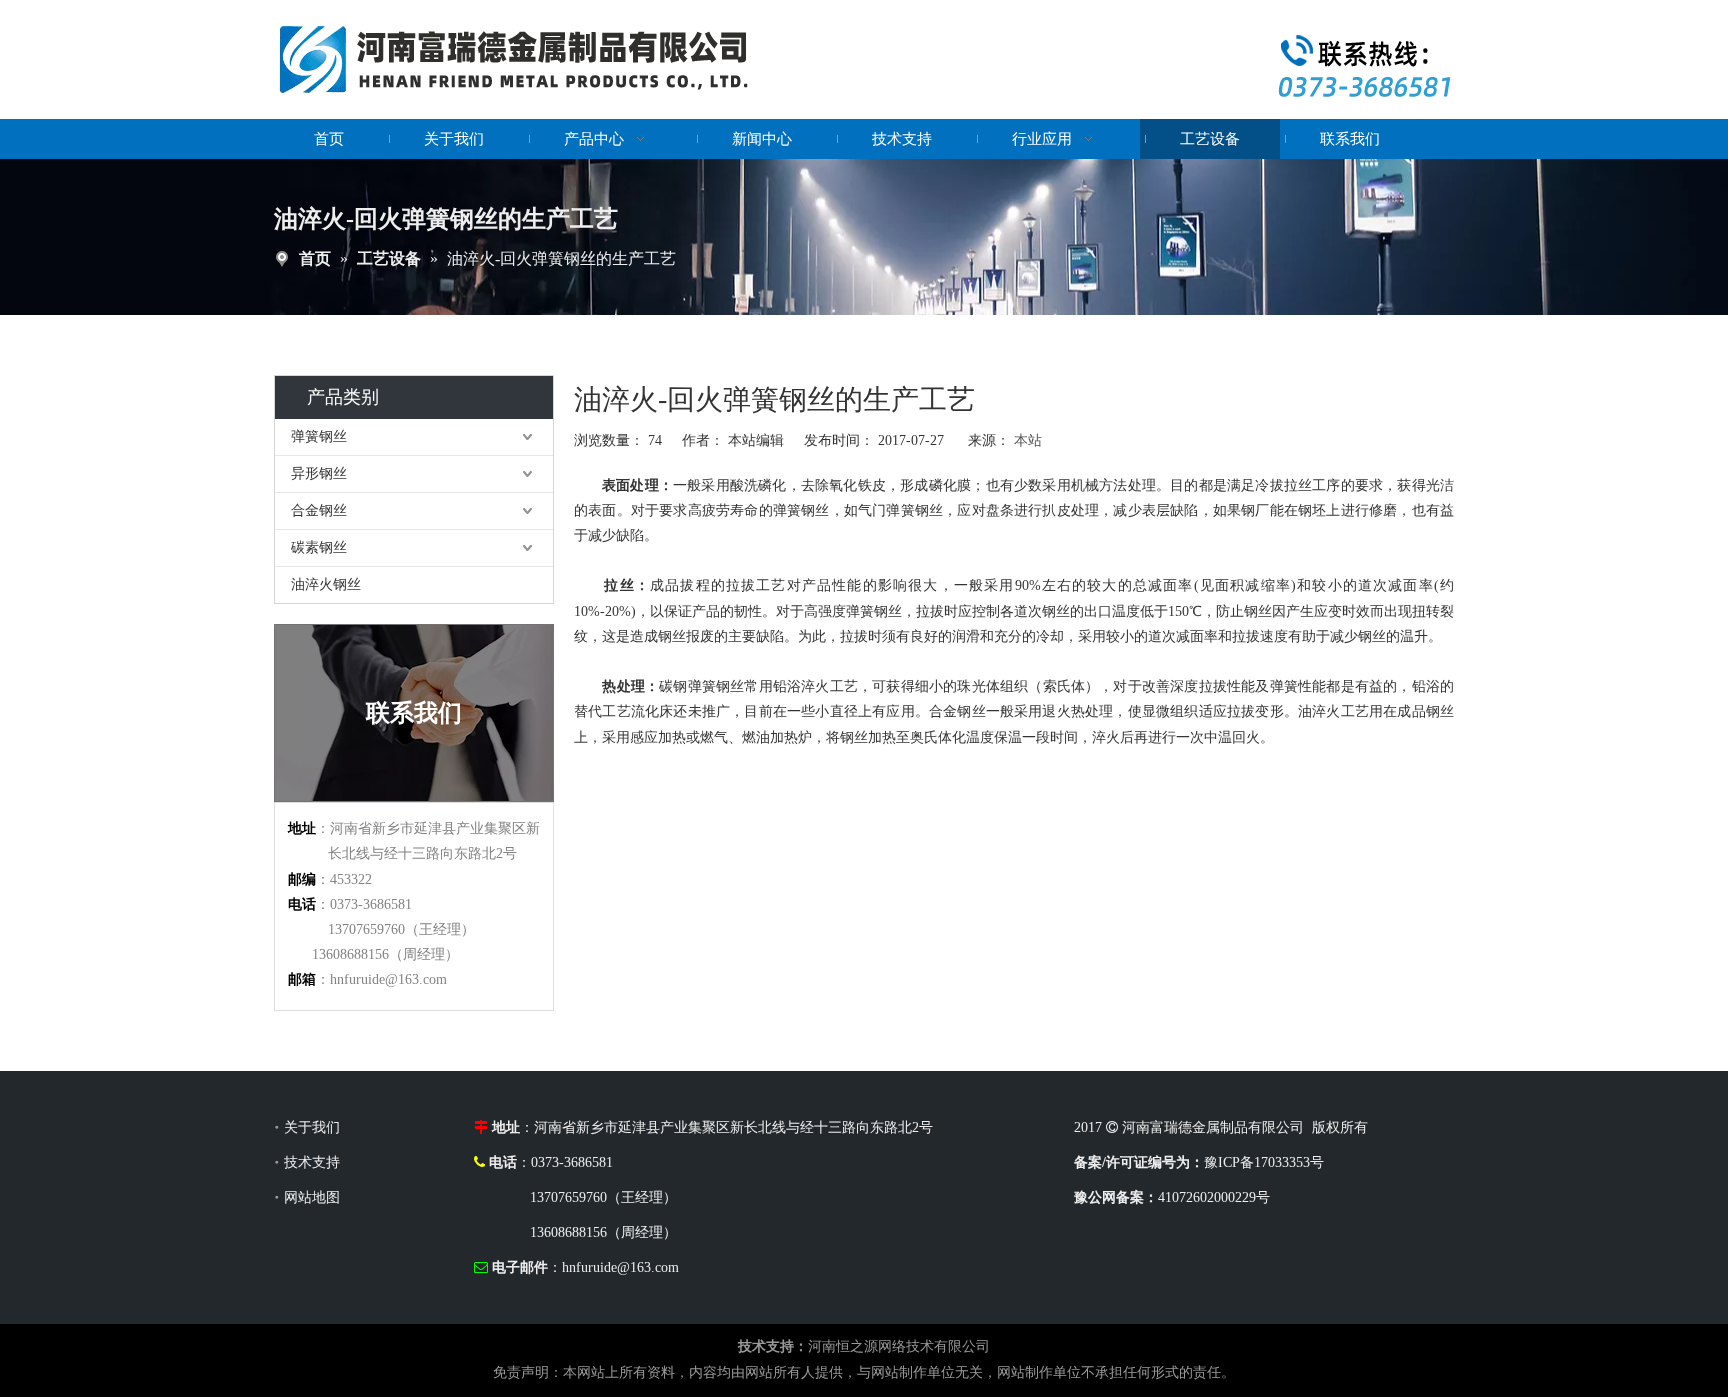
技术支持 (312, 1162)
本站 (1028, 440)
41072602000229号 (1214, 1197)
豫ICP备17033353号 (1266, 1162)
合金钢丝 (319, 510)
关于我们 (312, 1127)
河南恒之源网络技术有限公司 (899, 1346)
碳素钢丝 (319, 547)
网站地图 (312, 1197)
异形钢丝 (319, 473)
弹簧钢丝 (319, 436)
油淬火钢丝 (326, 584)
